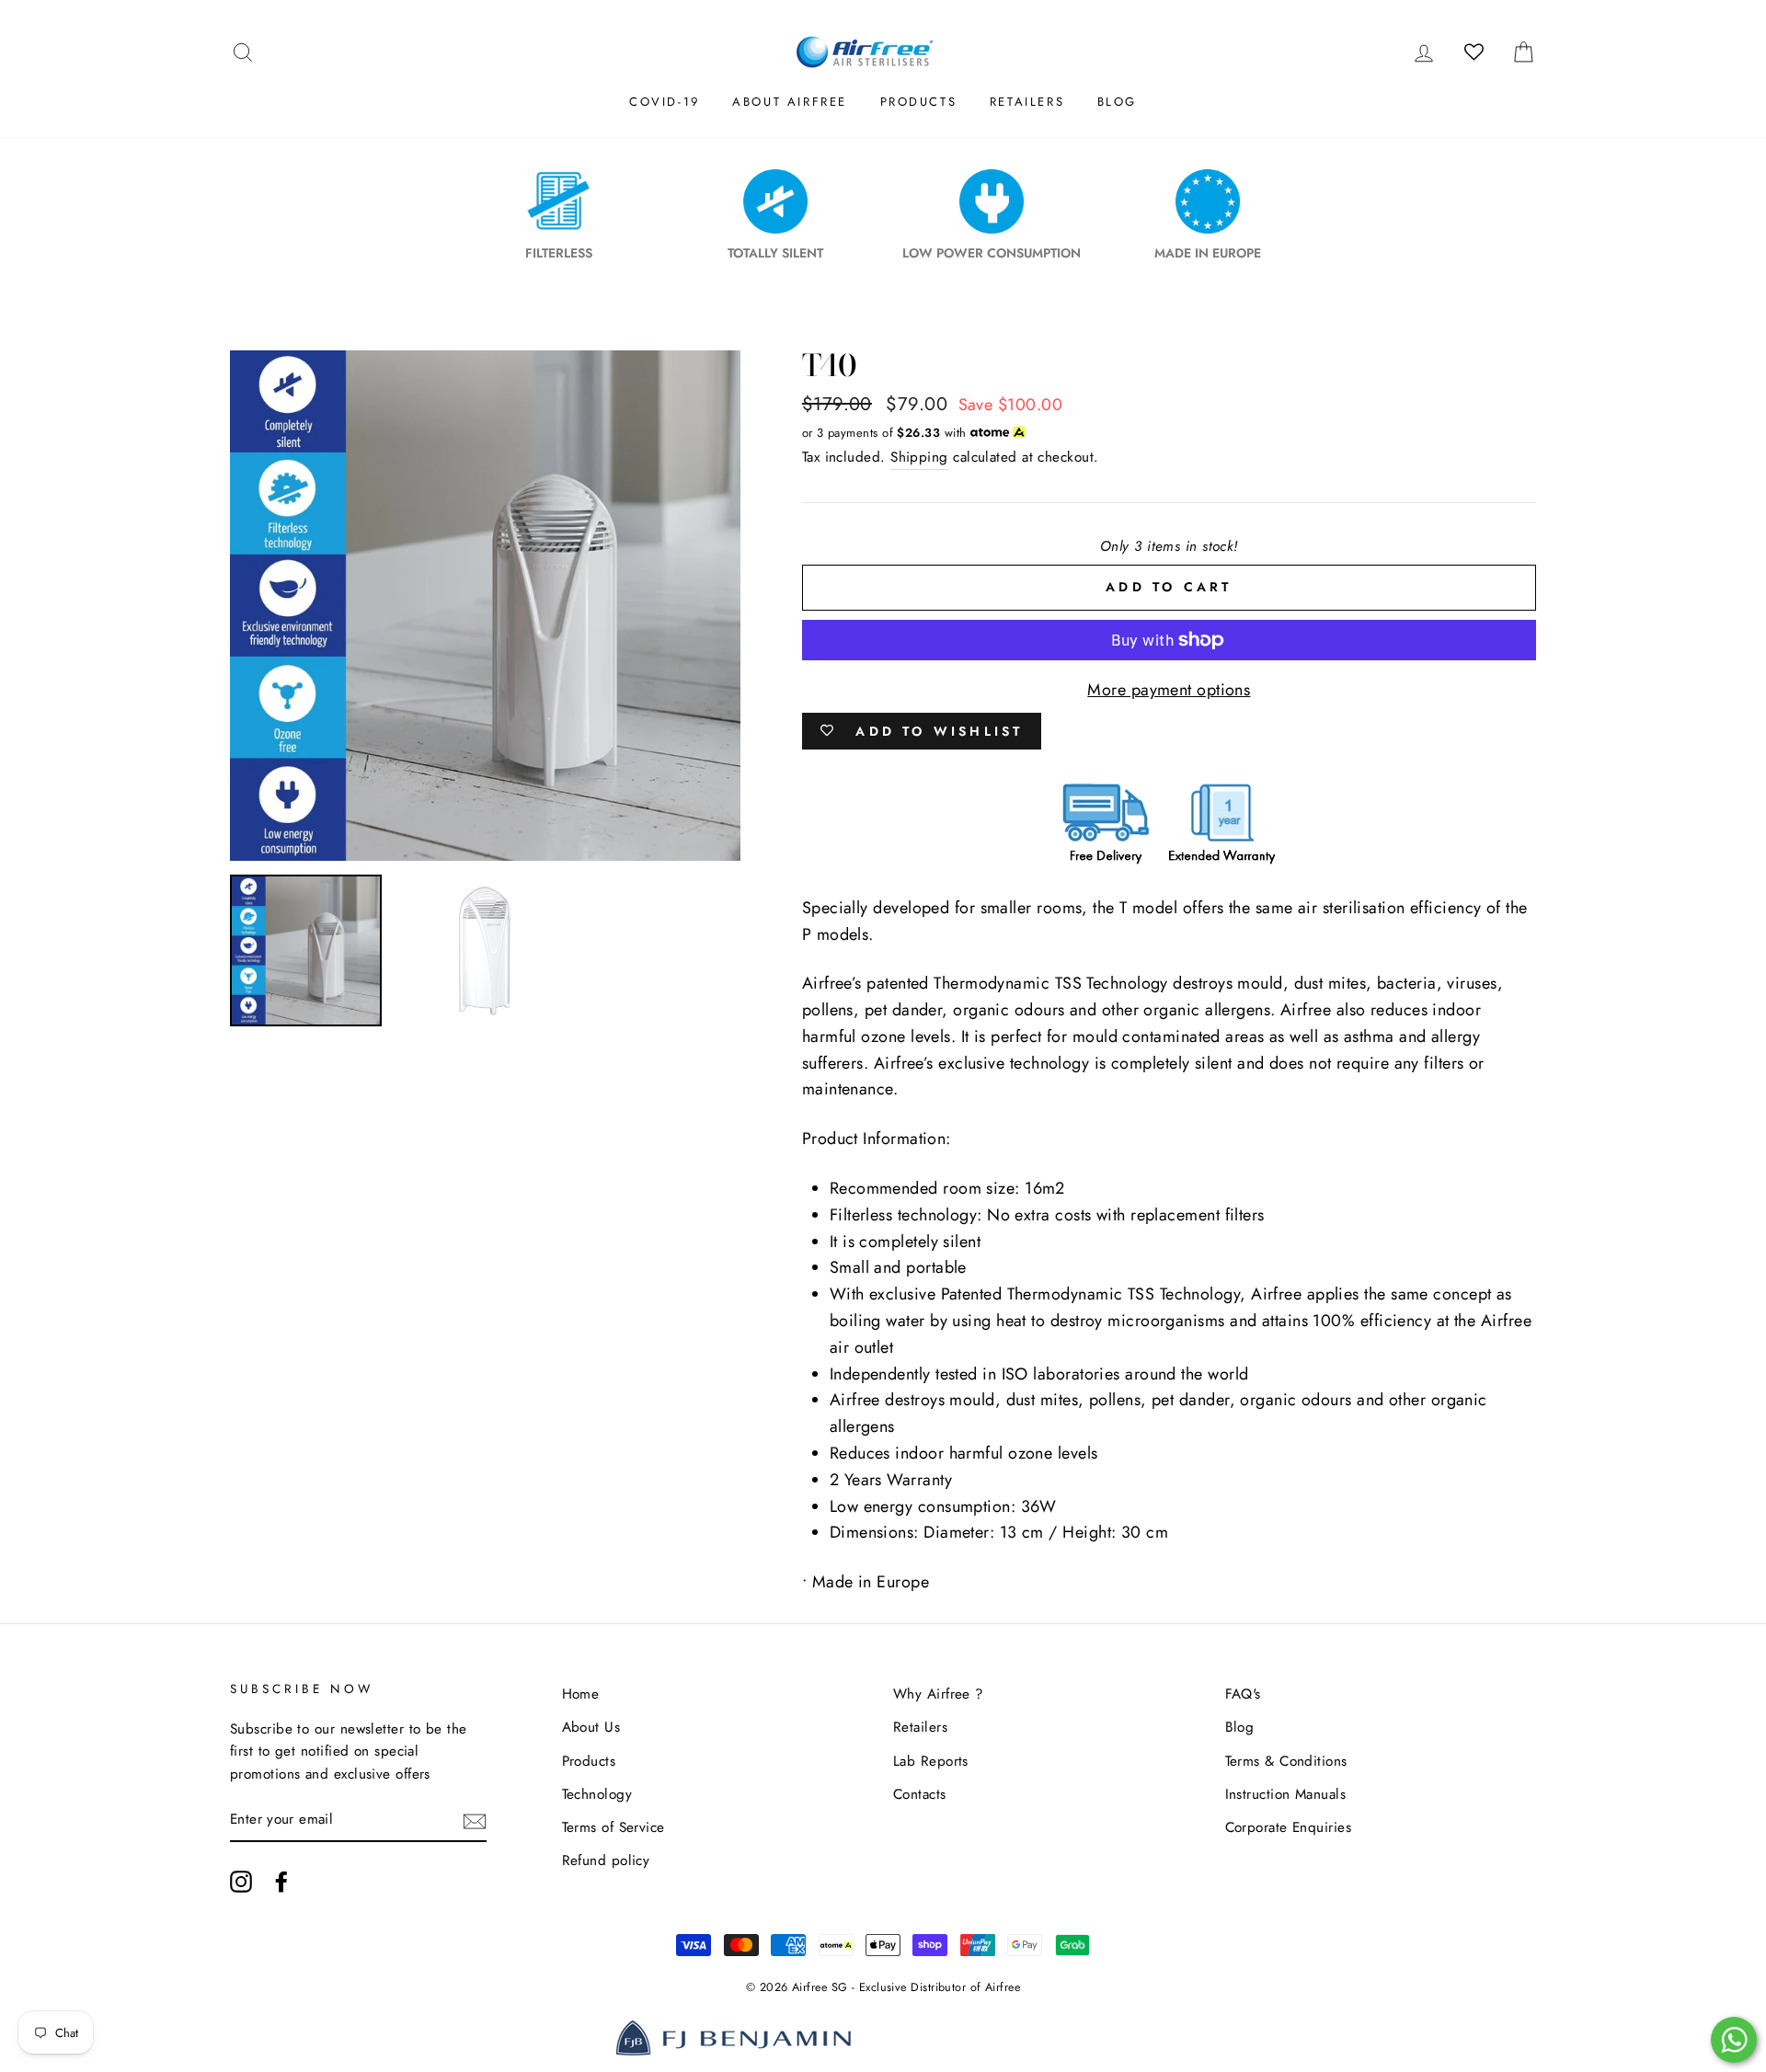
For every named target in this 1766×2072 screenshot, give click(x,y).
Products (919, 102)
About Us (591, 1727)
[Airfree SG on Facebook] (281, 1881)
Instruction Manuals (1286, 1794)
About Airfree (790, 102)
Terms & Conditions (1286, 1761)
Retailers (1027, 102)
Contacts (920, 1794)
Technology (597, 1794)
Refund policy (606, 1860)
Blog (1117, 102)
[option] (485, 606)
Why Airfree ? (939, 1694)
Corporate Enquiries (1289, 1827)
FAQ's (1243, 1694)
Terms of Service (614, 1827)
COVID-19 (665, 102)
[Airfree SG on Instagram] (241, 1881)
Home (581, 1694)
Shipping (919, 457)
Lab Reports (931, 1761)
